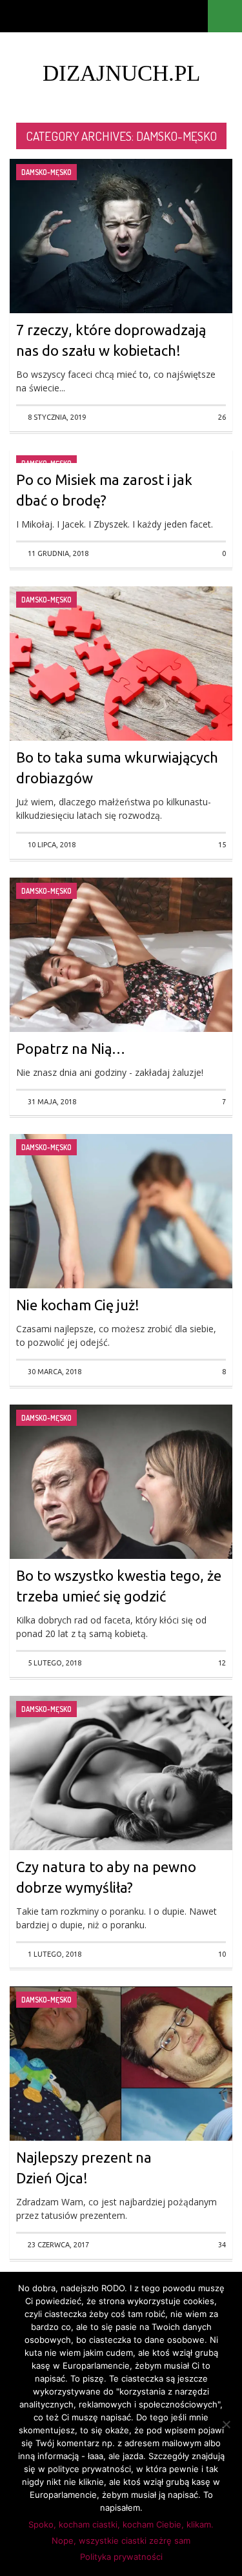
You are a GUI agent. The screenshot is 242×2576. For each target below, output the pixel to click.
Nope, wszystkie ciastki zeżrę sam (121, 2540)
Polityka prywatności (121, 2557)
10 (222, 1954)
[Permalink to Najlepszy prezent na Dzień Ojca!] (121, 2087)
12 (222, 1663)
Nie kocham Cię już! (78, 1305)
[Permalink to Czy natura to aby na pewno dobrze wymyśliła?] (121, 1796)
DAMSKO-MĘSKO (46, 172)
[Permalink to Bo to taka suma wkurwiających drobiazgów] (121, 687)
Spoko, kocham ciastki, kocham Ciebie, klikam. (121, 2524)
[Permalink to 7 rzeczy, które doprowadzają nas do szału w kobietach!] (121, 260)
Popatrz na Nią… (71, 1048)
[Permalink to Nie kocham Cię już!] (121, 1235)
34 (222, 2245)
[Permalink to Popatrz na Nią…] (121, 978)
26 (222, 417)
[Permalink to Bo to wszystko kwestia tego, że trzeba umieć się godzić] (121, 1505)
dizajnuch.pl (121, 73)
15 (222, 845)
